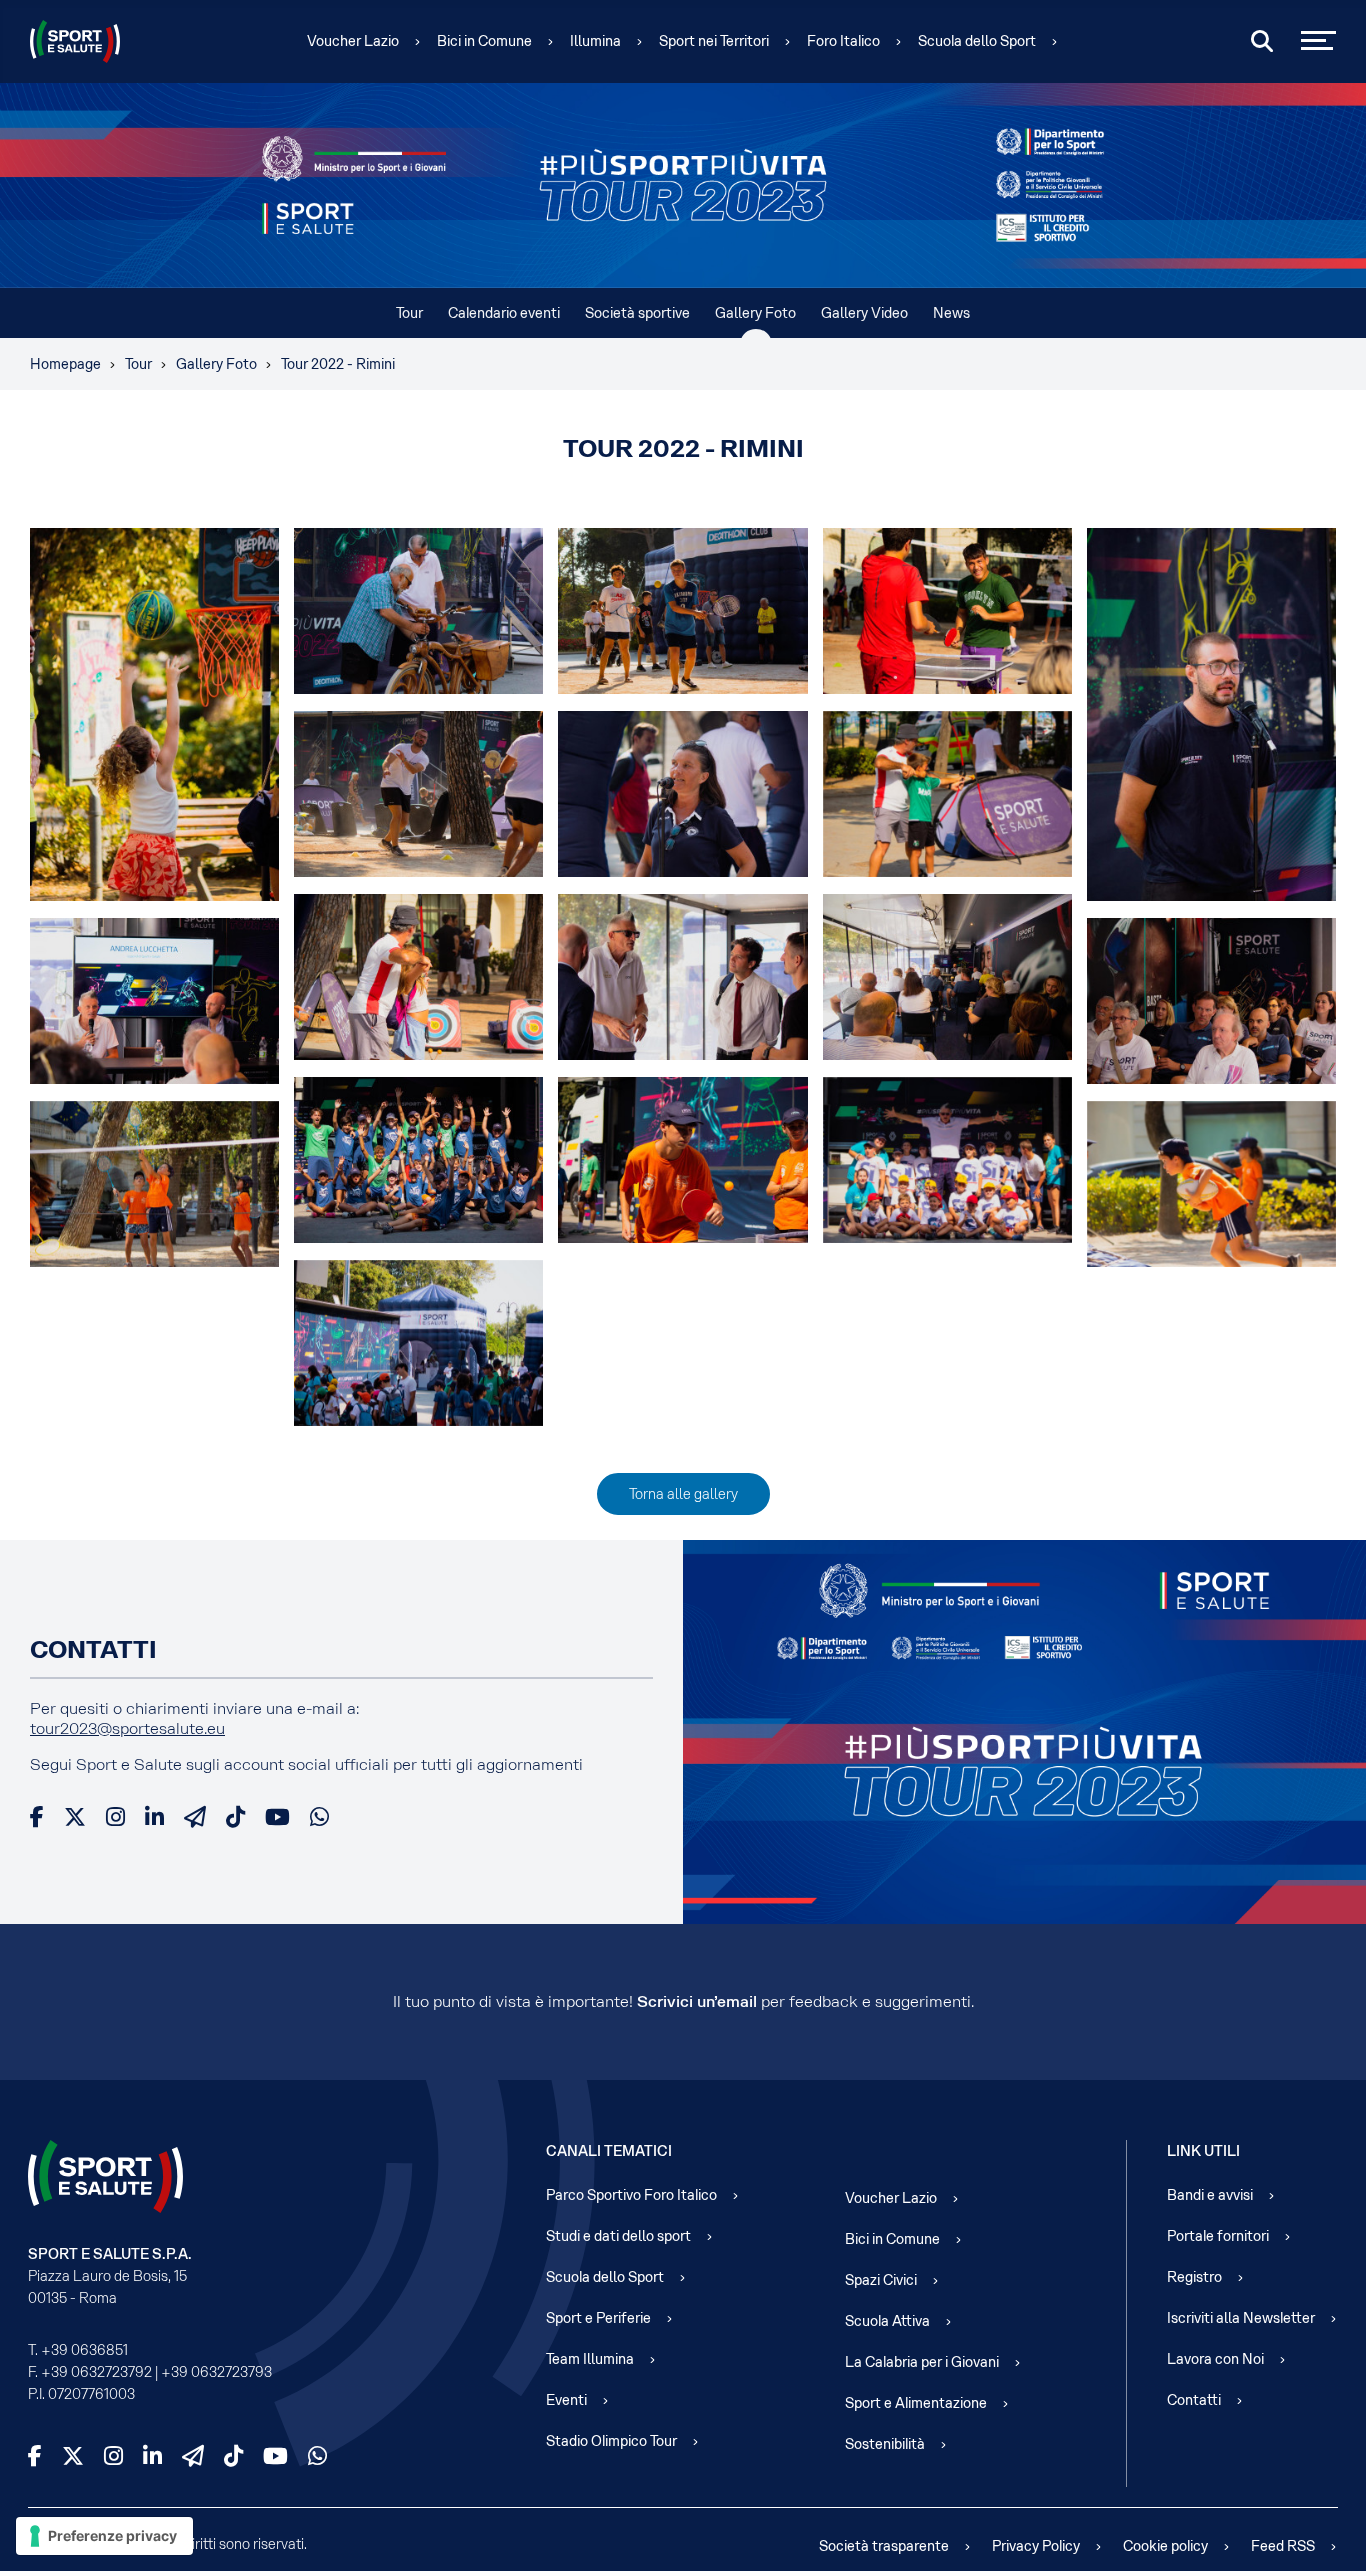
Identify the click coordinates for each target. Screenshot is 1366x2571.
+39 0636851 (84, 2350)
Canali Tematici (609, 2151)
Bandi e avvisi (1210, 2195)
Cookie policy (1165, 2546)
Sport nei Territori (714, 41)
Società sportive (637, 313)
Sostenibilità (885, 2444)
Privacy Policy (1036, 2546)
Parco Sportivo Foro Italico (631, 2195)
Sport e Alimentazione (916, 2403)
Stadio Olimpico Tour (611, 2441)
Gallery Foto (755, 313)
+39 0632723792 (96, 2372)
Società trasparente (884, 2546)
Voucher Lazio (353, 41)
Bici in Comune (484, 41)
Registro (1194, 2277)
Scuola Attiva (887, 2321)
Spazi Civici (881, 2280)
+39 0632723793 (216, 2372)
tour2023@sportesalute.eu (127, 1728)
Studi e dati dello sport (618, 2236)
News (951, 313)
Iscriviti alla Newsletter (1241, 2318)
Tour (409, 313)
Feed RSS (1283, 2546)
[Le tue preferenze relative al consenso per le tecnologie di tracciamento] (104, 2536)
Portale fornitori (1218, 2236)
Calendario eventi (504, 313)
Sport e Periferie (598, 2318)
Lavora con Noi (1215, 2359)
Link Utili (1203, 2151)
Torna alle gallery (683, 1494)
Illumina (595, 41)
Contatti (1194, 2400)
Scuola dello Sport (977, 41)
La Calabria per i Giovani (922, 2362)
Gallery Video (864, 313)
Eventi (566, 2400)
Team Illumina (590, 2359)
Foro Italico (843, 41)
